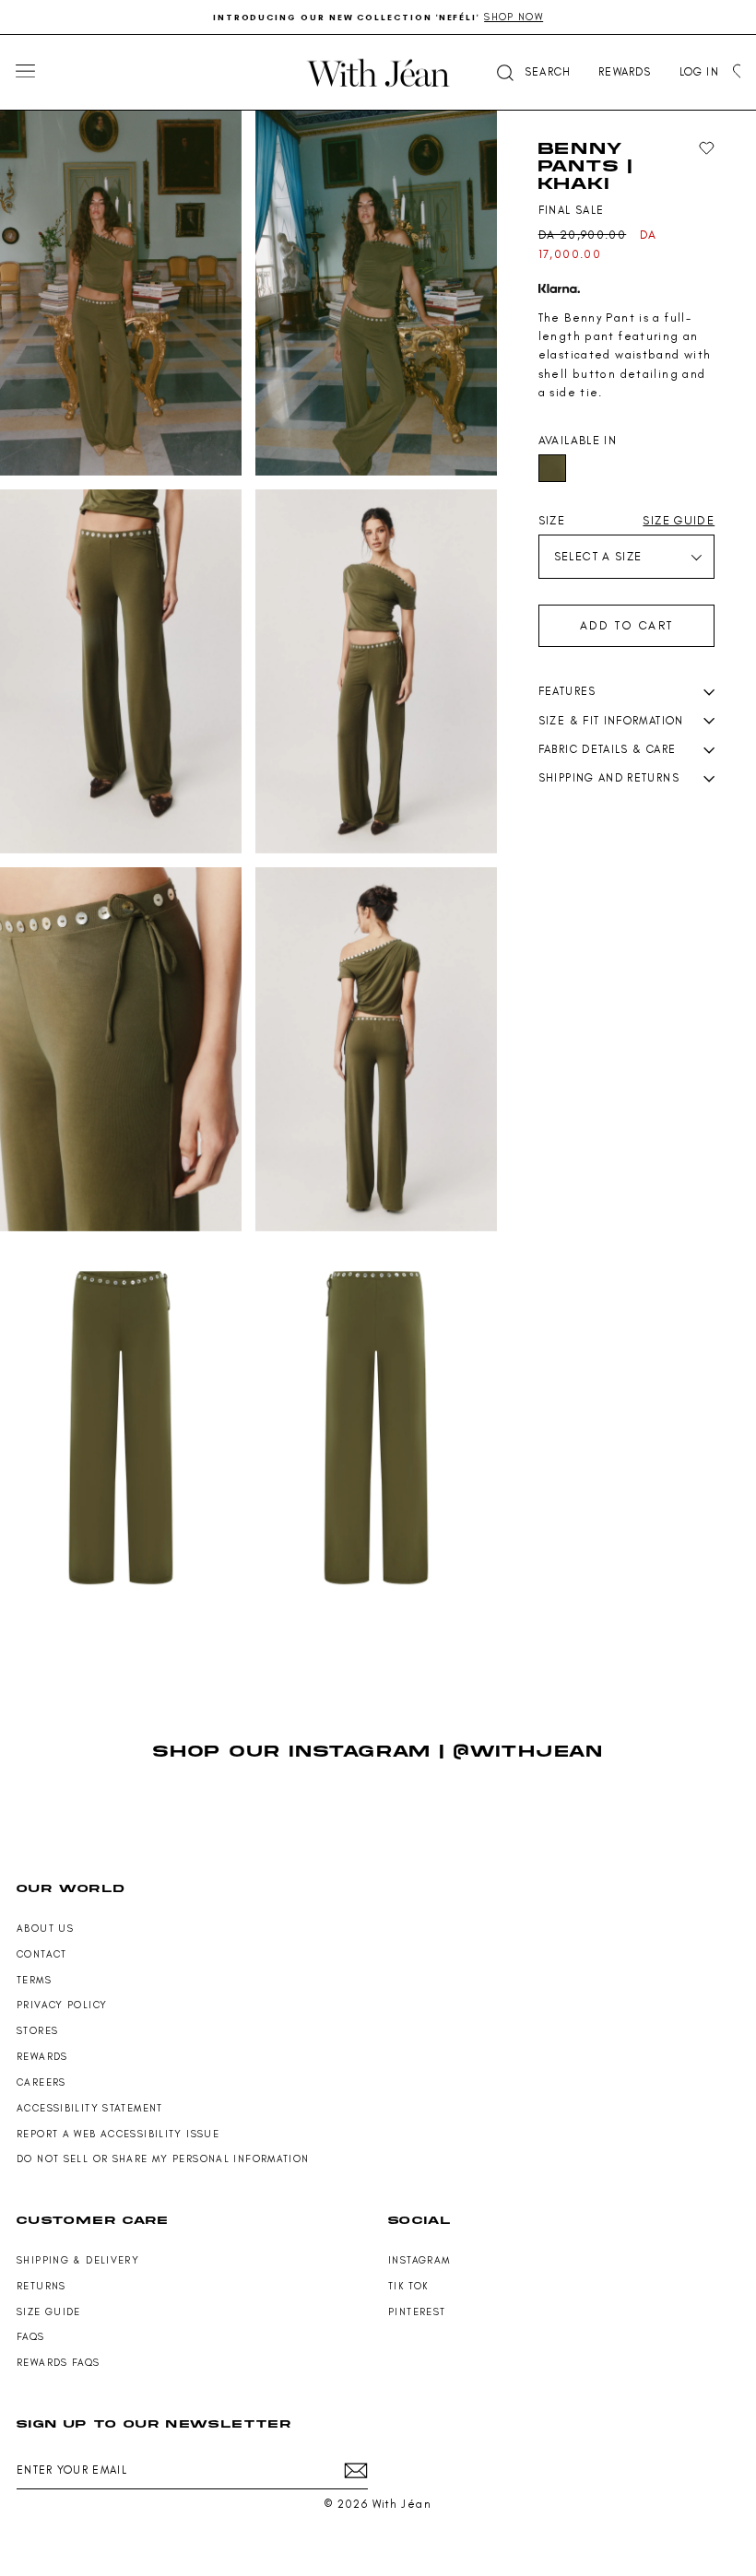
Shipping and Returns (609, 778)
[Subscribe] (356, 2470)
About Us (45, 1929)
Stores (37, 2031)
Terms (34, 1980)
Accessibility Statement (90, 2108)
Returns (41, 2286)
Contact (42, 1954)
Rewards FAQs (59, 2363)
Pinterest (417, 2312)
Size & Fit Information (611, 721)
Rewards (42, 2057)
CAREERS (41, 2082)
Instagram (419, 2260)
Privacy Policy (62, 2005)
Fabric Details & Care (608, 749)
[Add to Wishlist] (707, 149)
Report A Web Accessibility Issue (118, 2134)
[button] (532, 72)
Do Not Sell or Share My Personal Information (163, 2159)
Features (567, 691)
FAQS (31, 2337)
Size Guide (49, 2312)
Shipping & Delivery (78, 2260)
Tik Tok (408, 2286)
